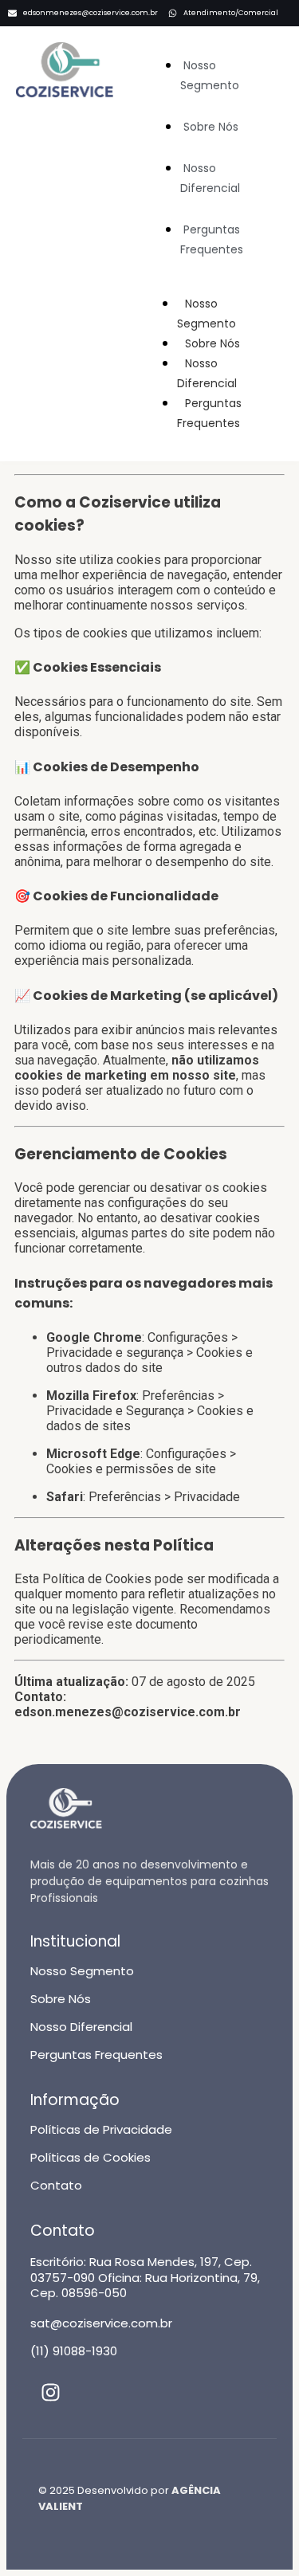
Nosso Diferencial (210, 178)
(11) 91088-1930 (74, 2351)
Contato (56, 2185)
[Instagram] (50, 2393)
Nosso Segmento (210, 75)
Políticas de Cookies (90, 2157)
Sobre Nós (211, 127)
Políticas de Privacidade (101, 2129)
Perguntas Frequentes (212, 239)
